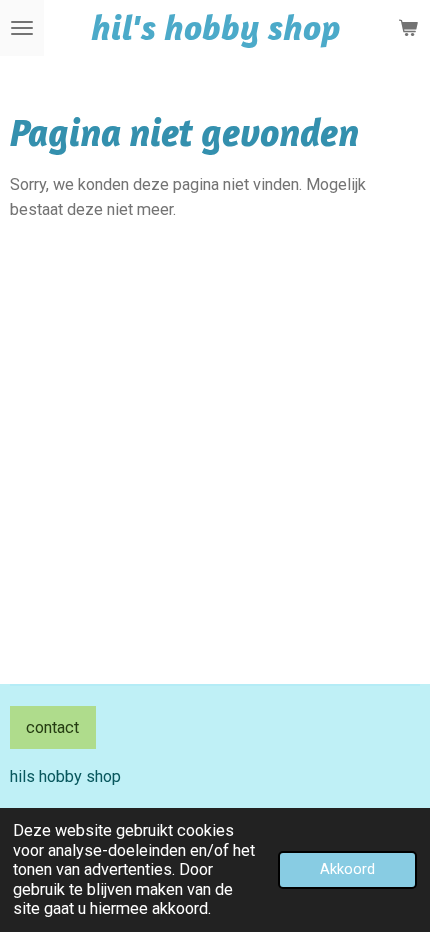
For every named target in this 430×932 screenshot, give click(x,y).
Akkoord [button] (347, 869)
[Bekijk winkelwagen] (408, 28)
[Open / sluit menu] (22, 28)
